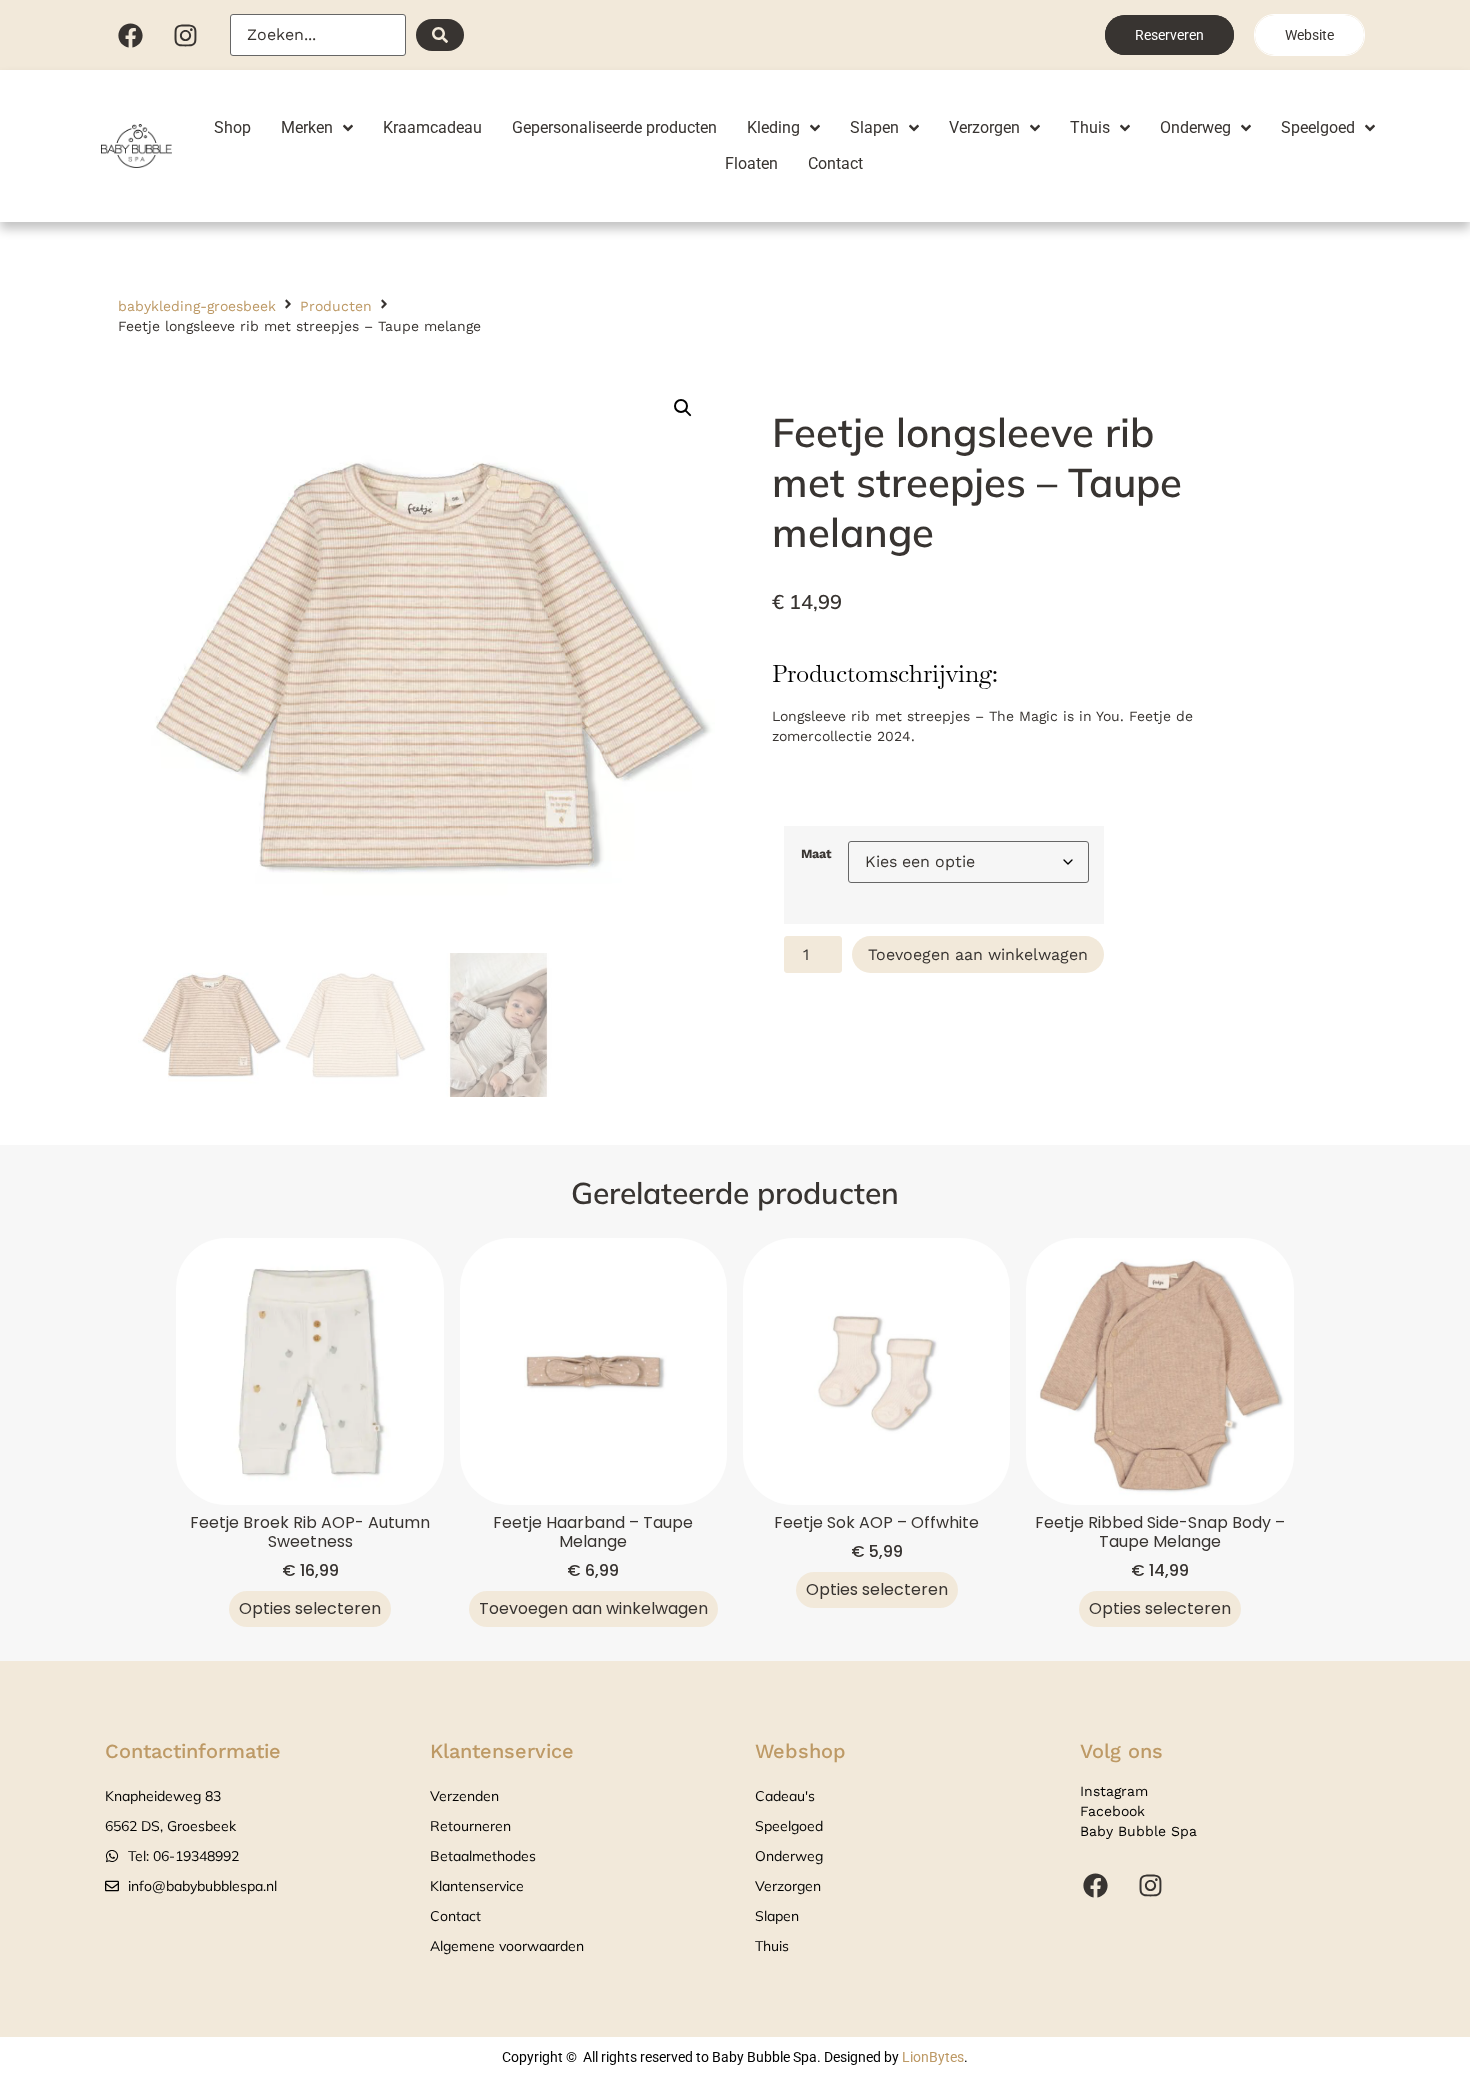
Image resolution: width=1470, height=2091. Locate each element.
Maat (816, 854)
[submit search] (440, 35)
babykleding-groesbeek (197, 306)
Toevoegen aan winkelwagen (978, 954)
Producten (336, 306)
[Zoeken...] (318, 35)
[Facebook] (130, 35)
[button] (683, 408)
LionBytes (933, 2057)
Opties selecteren (310, 1608)
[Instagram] (185, 35)
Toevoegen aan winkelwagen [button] (593, 1608)
